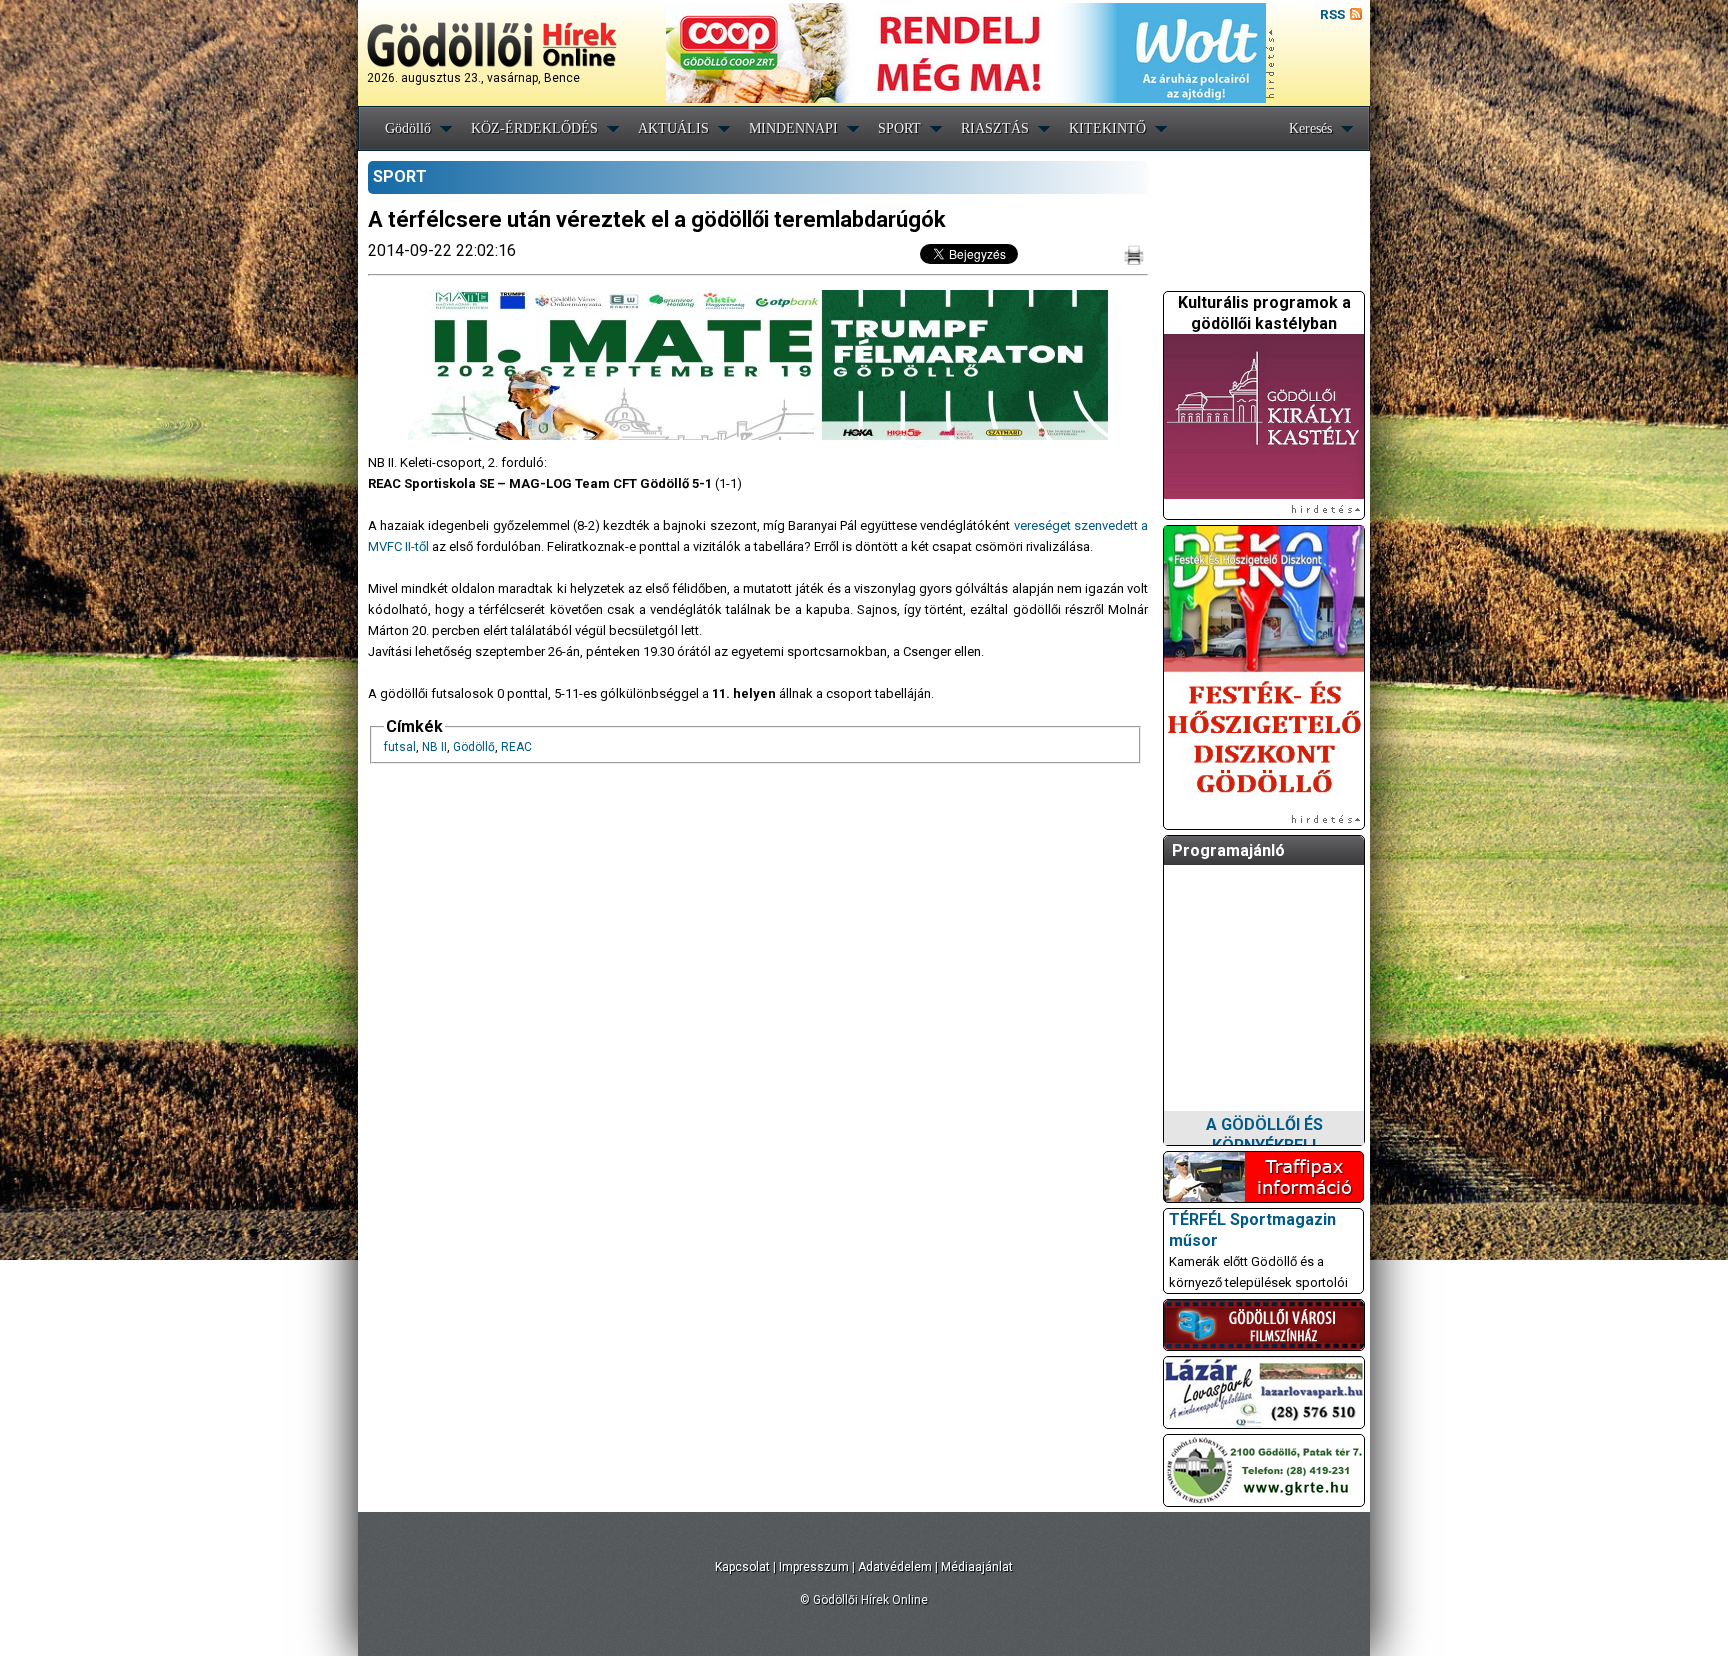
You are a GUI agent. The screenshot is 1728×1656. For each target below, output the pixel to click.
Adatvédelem (895, 1567)
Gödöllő (408, 128)
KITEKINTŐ (1107, 128)
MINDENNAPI (793, 128)
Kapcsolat (742, 1567)
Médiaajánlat (977, 1567)
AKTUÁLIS (673, 128)
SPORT (899, 128)
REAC (516, 747)
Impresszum (814, 1567)
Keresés (1310, 128)
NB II (434, 747)
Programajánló (1228, 850)
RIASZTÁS (995, 128)
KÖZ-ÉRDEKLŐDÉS (534, 128)
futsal (400, 747)
